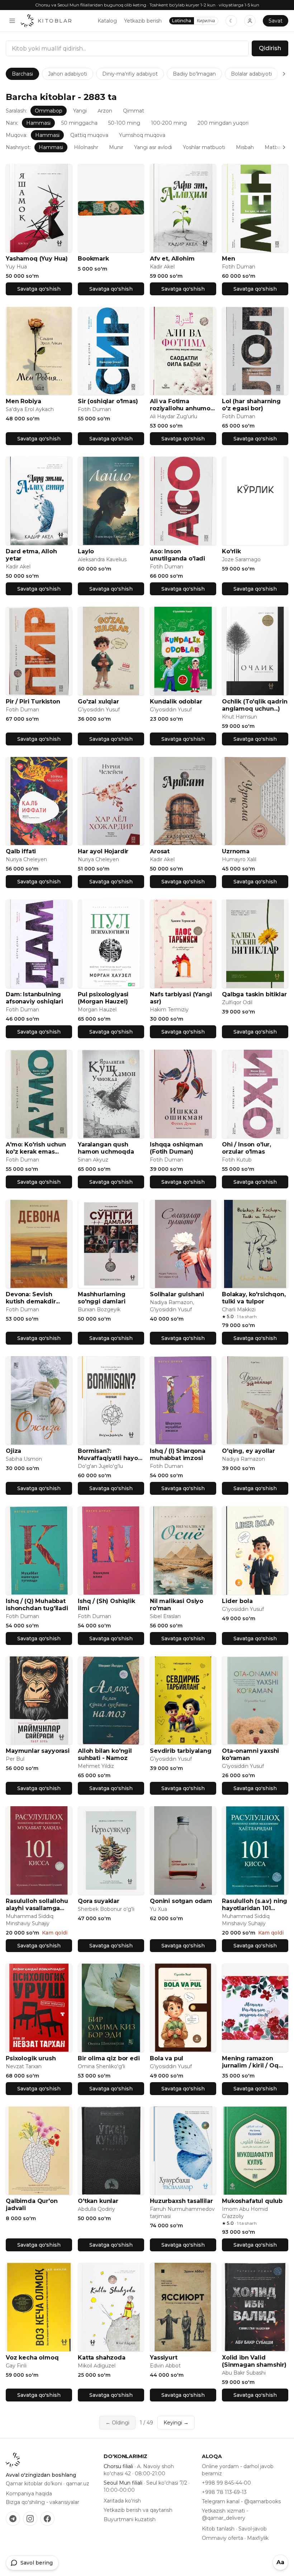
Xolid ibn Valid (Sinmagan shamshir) (254, 2361)
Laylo (86, 551)
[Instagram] (30, 2519)
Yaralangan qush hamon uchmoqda (106, 1148)
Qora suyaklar (99, 1901)
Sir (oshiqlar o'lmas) (108, 401)
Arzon (105, 111)
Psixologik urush (31, 2058)
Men (229, 259)
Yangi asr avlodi (153, 147)
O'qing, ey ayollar (248, 1451)
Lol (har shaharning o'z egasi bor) (251, 405)
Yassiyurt (164, 2358)
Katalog (107, 21)
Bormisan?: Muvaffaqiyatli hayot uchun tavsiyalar (109, 1455)
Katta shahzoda (102, 2358)
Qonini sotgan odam (181, 1901)
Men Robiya (23, 401)
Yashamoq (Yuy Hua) (37, 259)
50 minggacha (79, 123)
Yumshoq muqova (142, 135)
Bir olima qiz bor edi (109, 2058)
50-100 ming (124, 123)
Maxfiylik (258, 2538)
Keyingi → (176, 2423)
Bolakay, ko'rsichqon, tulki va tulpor (254, 1298)
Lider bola (237, 1601)
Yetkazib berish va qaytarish (138, 2510)
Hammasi (38, 123)
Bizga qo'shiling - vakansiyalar (42, 2502)
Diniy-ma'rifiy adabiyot (130, 74)
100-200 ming (169, 123)
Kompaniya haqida (29, 2494)
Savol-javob (253, 2529)
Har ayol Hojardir (103, 851)
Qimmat (134, 111)
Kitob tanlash (218, 2529)
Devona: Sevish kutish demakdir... (33, 1298)
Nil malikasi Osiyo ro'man (177, 1605)
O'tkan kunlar (98, 2201)
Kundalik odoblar (176, 702)
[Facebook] (47, 2519)
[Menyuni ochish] (12, 21)
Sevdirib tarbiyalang (181, 1751)
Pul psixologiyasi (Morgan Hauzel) (103, 998)
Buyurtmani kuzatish (130, 2519)
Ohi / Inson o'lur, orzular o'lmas (246, 1148)
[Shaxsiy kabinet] (250, 21)
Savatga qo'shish (39, 289)
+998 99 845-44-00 (226, 2483)
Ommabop (49, 111)
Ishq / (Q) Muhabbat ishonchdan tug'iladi (37, 1605)
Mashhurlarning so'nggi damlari (102, 1298)
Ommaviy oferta (222, 2538)
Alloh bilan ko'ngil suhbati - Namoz (105, 1754)
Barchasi (22, 74)
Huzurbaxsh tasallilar (181, 2201)
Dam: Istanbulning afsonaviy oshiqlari (34, 998)
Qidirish (270, 48)
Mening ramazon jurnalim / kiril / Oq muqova (250, 2062)
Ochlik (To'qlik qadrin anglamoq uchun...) (255, 705)
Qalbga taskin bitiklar (254, 994)
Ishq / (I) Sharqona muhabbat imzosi (178, 1454)
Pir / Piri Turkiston (33, 702)
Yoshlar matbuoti (204, 147)
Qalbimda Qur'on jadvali (32, 2205)
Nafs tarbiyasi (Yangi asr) (181, 998)
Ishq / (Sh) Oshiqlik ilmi (106, 1605)
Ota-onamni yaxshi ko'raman (250, 1754)
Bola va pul (167, 2058)
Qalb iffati (21, 851)
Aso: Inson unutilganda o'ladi (177, 555)
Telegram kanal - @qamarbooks (241, 2501)
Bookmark (93, 259)
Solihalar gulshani (177, 1294)
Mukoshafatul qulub (252, 2201)
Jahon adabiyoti (68, 74)
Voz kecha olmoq (32, 2358)
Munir (116, 147)
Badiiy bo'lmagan (194, 74)
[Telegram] (13, 2519)
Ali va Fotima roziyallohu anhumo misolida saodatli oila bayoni (182, 405)
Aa (280, 2562)
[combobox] (127, 48)
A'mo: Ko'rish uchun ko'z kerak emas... (36, 1148)
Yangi (80, 111)
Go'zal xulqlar (98, 702)
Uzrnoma (236, 851)
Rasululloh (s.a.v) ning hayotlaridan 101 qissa (255, 1905)
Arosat (160, 851)
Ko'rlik (231, 551)
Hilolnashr (86, 147)
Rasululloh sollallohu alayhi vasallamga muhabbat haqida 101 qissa (38, 1905)
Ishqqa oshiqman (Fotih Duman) (176, 1148)
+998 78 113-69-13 (224, 2492)
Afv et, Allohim (172, 259)
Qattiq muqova (89, 135)
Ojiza (13, 1451)
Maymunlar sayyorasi (38, 1751)
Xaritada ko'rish (122, 2501)
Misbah (245, 147)
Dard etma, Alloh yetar (31, 555)
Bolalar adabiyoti (251, 74)
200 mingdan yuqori (223, 123)
